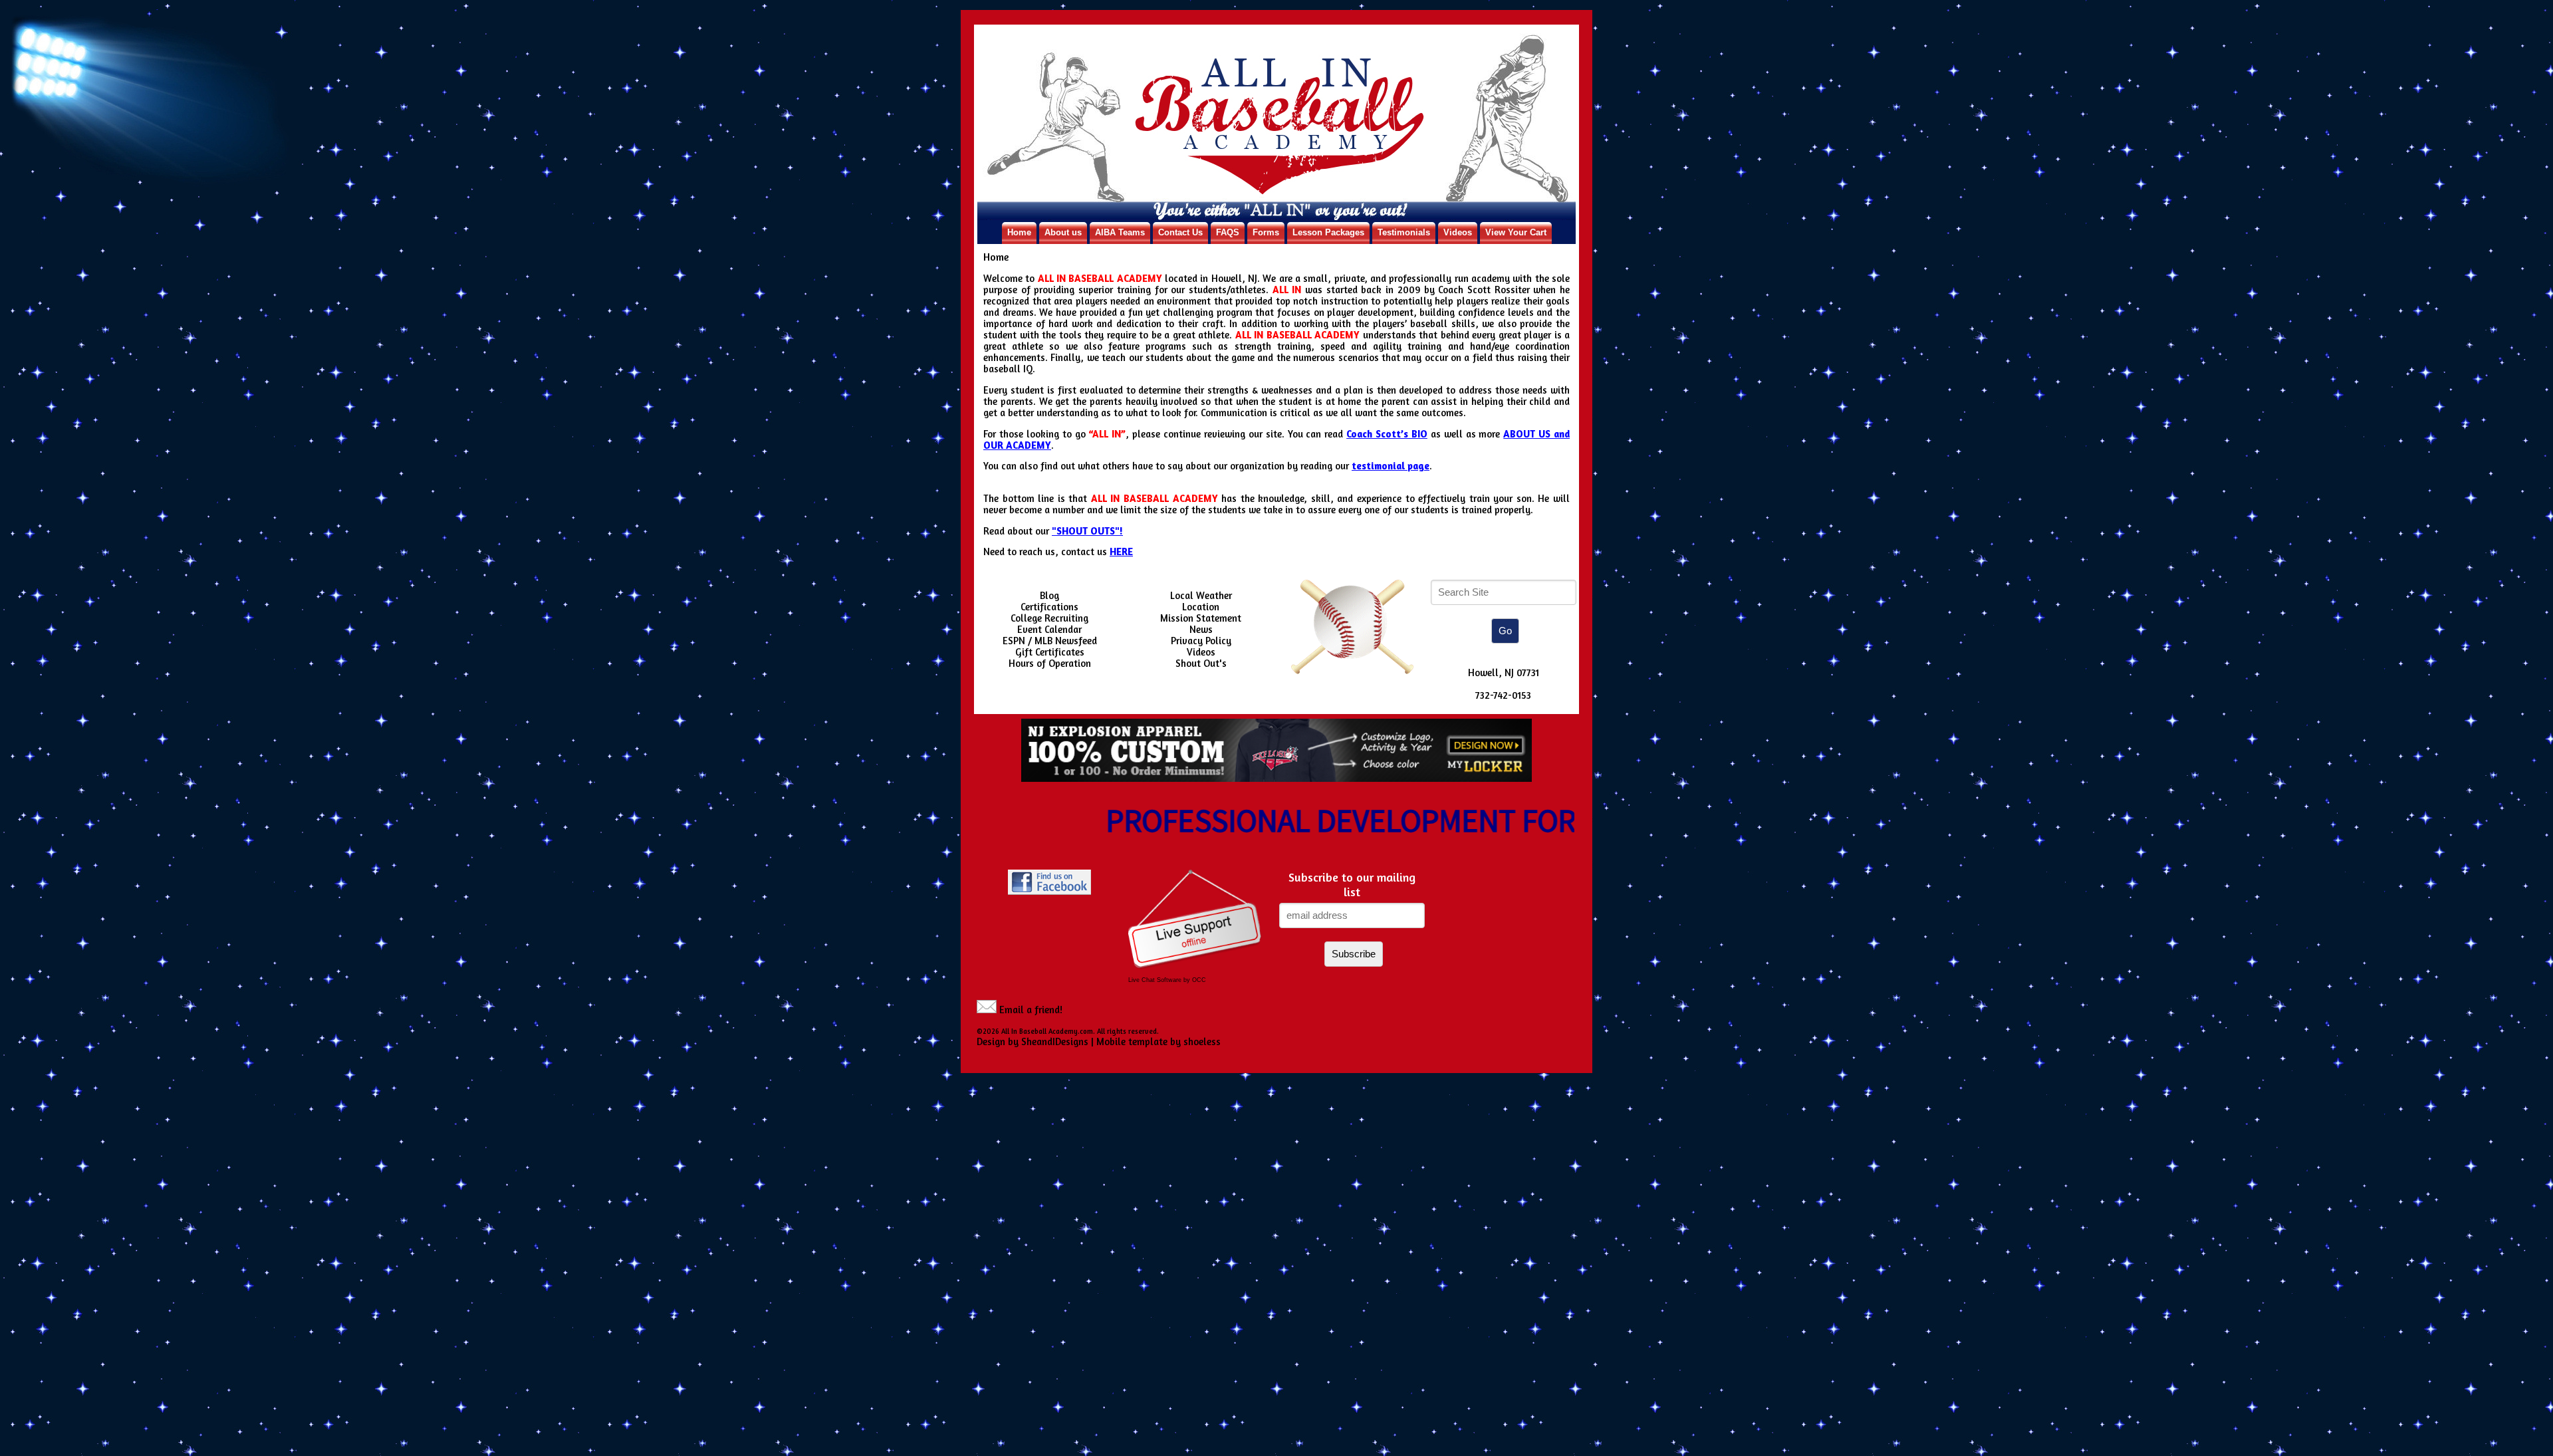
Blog (1049, 595)
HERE (1121, 551)
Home (1019, 232)
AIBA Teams (1120, 232)
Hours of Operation (1050, 663)
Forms (1266, 232)
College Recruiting (1049, 618)
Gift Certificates (1050, 652)
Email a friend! (1031, 1010)
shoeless (1202, 1041)
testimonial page (1391, 466)
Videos (1458, 232)
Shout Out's (1201, 663)
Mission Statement (1201, 618)
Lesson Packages (1328, 232)
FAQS (1228, 232)
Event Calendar (1049, 629)
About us (1063, 232)
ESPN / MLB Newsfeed (1050, 641)
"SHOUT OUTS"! (1087, 531)
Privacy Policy (1201, 641)
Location (1201, 607)
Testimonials (1404, 232)
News (1201, 629)
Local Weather (1201, 595)
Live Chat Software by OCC (1167, 980)
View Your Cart (1516, 232)
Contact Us (1180, 232)
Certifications (1049, 607)
